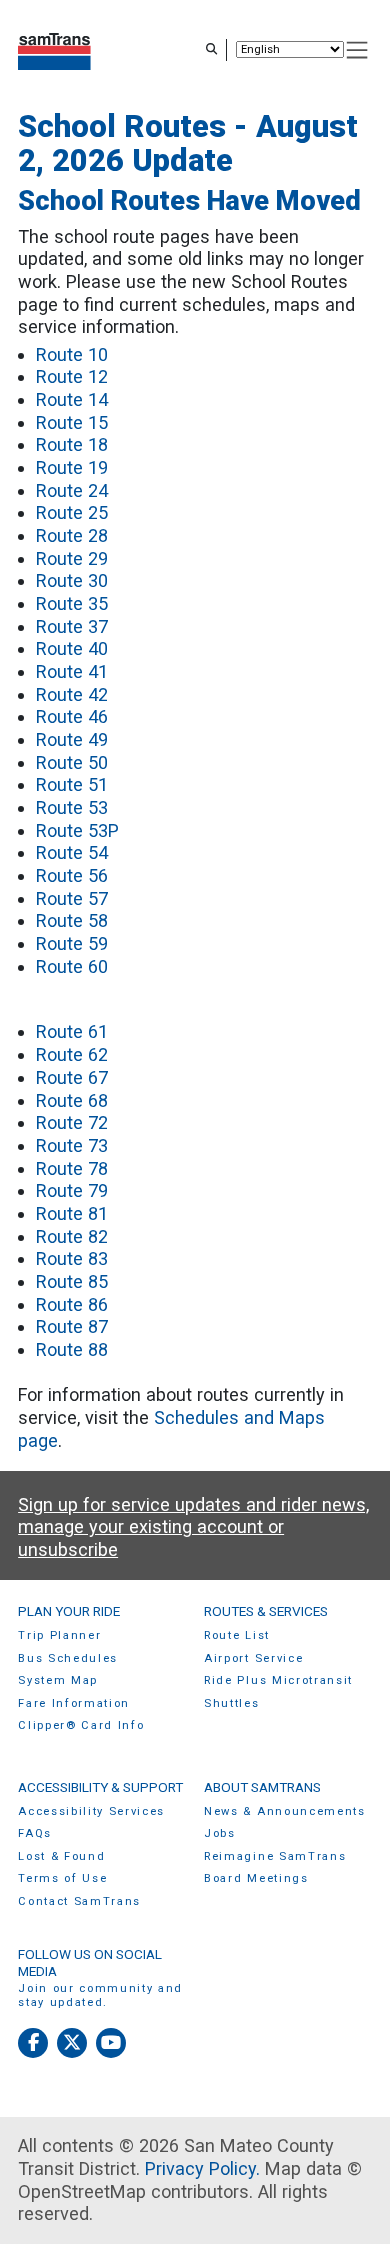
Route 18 (72, 444)
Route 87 (72, 1326)
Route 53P (77, 830)
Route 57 (72, 898)
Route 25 (72, 512)
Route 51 (72, 784)
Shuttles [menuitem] (231, 1703)
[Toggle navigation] (358, 50)
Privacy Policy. (202, 2168)
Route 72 (72, 1122)
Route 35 (72, 603)
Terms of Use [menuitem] (62, 1878)
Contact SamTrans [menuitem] (79, 1901)
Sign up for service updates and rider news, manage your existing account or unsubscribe (193, 1527)
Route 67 (72, 1077)
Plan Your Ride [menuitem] (69, 1611)
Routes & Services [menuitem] (266, 1611)
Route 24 (72, 490)
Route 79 (72, 1190)
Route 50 (72, 762)
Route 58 (72, 920)
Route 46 (72, 716)
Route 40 (72, 648)
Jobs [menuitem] (220, 1833)
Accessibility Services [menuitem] (91, 1811)
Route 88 (72, 1349)
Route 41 (72, 671)
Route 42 (72, 694)
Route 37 (72, 626)
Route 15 (72, 422)
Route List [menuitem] (237, 1635)
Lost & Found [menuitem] (61, 1856)
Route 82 (72, 1236)
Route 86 (72, 1304)
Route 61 (72, 1031)
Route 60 (72, 966)
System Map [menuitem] (58, 1680)
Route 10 (72, 354)
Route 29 (72, 558)
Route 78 (72, 1168)
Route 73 (72, 1145)
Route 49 (72, 739)
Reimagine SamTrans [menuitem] (275, 1856)
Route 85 (72, 1281)
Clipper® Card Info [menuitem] (81, 1725)
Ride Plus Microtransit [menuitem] (278, 1680)
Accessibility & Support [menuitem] (100, 1787)
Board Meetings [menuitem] (256, 1878)
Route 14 (72, 399)
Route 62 (72, 1054)
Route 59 (72, 943)
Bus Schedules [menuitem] (68, 1658)
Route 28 (72, 535)
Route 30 (72, 580)
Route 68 (72, 1100)
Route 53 (72, 807)
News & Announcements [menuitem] (285, 1811)
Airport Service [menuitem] (253, 1658)
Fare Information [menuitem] (74, 1703)
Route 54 (72, 852)
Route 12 (72, 376)
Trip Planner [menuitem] (59, 1635)
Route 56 (72, 875)
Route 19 (72, 467)
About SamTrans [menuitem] (262, 1787)
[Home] (54, 49)
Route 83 (72, 1258)
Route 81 (72, 1213)
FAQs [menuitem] (35, 1833)
